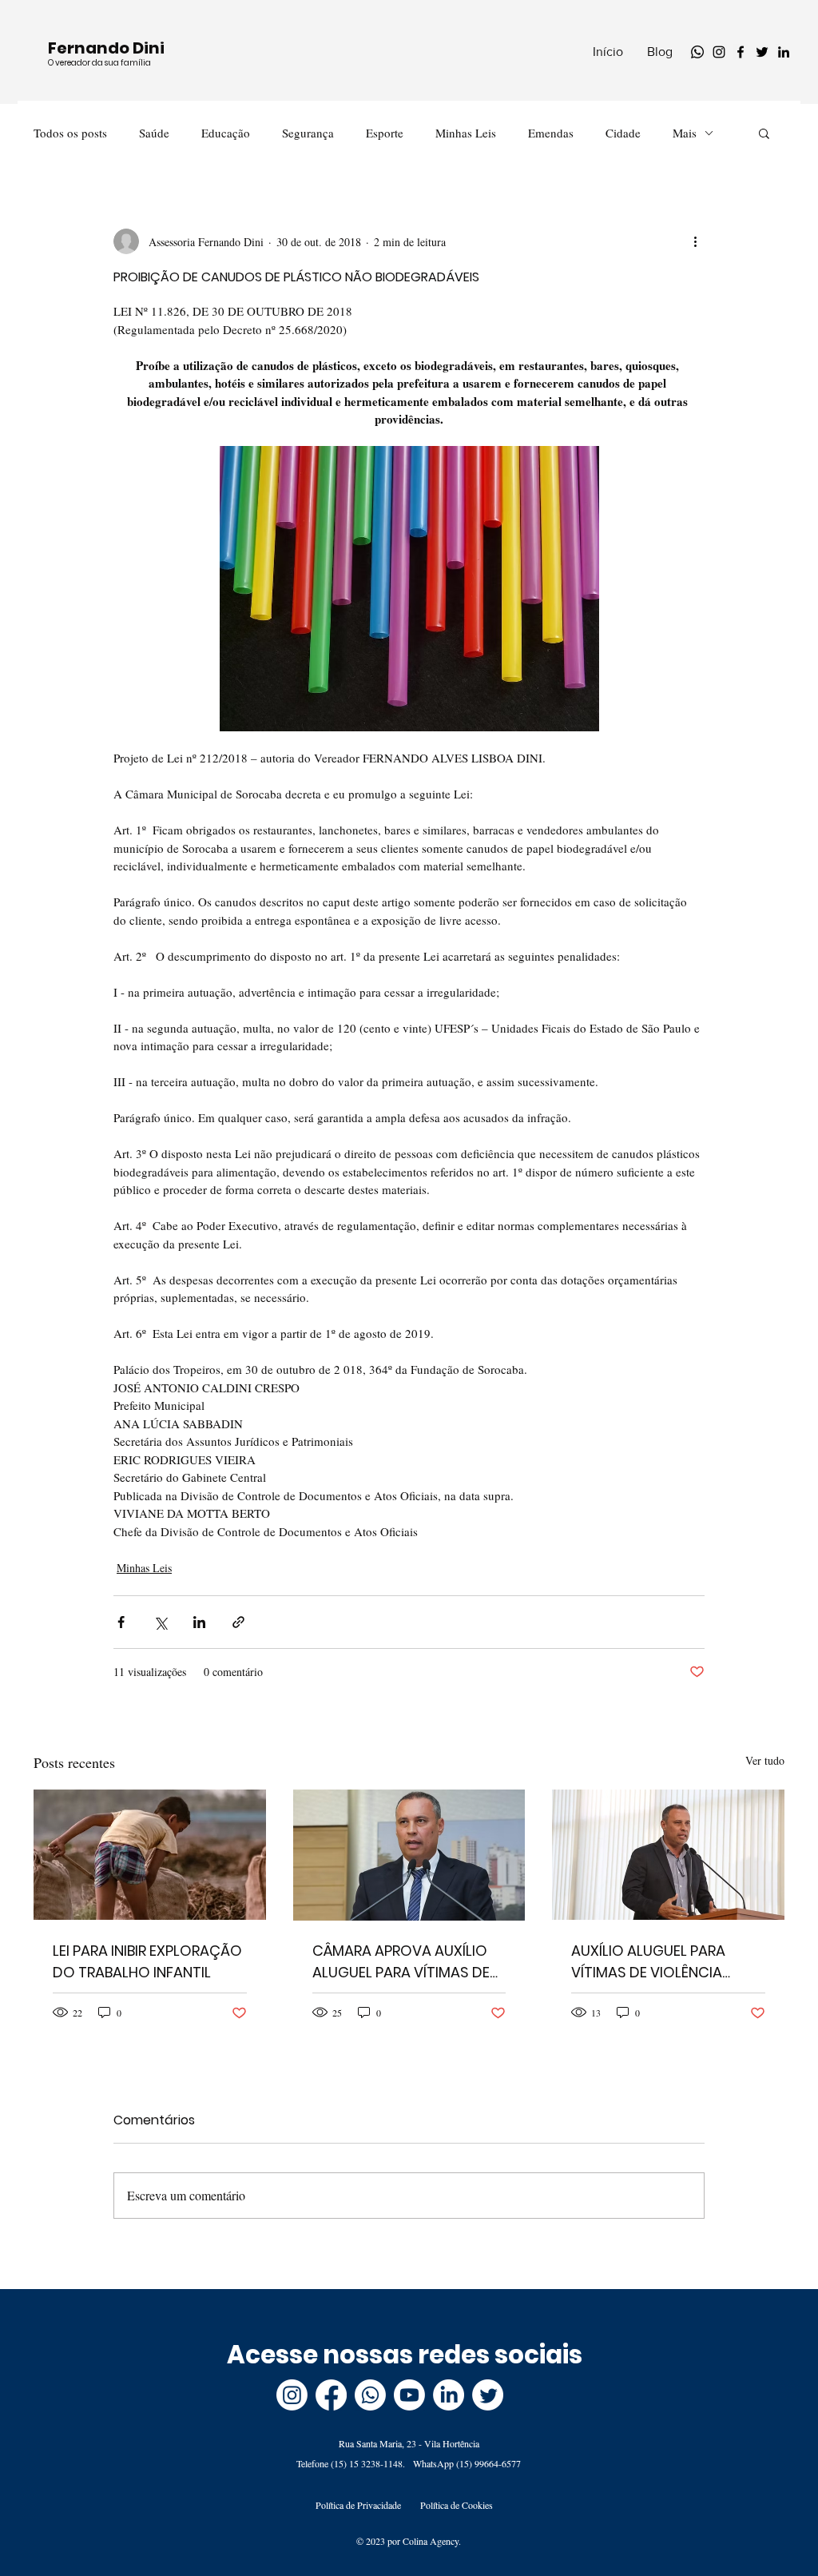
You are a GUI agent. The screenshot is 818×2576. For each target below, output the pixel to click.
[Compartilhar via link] (238, 1622)
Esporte (385, 133)
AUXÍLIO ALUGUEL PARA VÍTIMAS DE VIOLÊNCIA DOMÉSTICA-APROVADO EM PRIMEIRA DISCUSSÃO (667, 1962)
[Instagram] (719, 52)
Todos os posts (70, 133)
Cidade (623, 133)
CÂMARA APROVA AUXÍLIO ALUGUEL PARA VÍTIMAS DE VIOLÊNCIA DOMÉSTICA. (401, 1962)
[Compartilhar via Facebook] (121, 1622)
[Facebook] (741, 52)
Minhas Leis (466, 133)
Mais (685, 133)
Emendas (551, 133)
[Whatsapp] (697, 52)
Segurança (308, 133)
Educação (226, 133)
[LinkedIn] (784, 52)
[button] (764, 133)
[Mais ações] (695, 241)
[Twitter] (762, 52)
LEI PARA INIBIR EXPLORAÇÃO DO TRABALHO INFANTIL (147, 1961)
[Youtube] (409, 2395)
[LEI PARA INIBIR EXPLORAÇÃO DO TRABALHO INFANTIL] (150, 1855)
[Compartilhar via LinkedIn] (199, 1622)
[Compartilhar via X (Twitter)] (160, 1622)
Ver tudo (765, 1760)
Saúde (154, 133)
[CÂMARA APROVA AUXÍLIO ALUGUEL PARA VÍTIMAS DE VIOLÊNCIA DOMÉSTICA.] (409, 1855)
